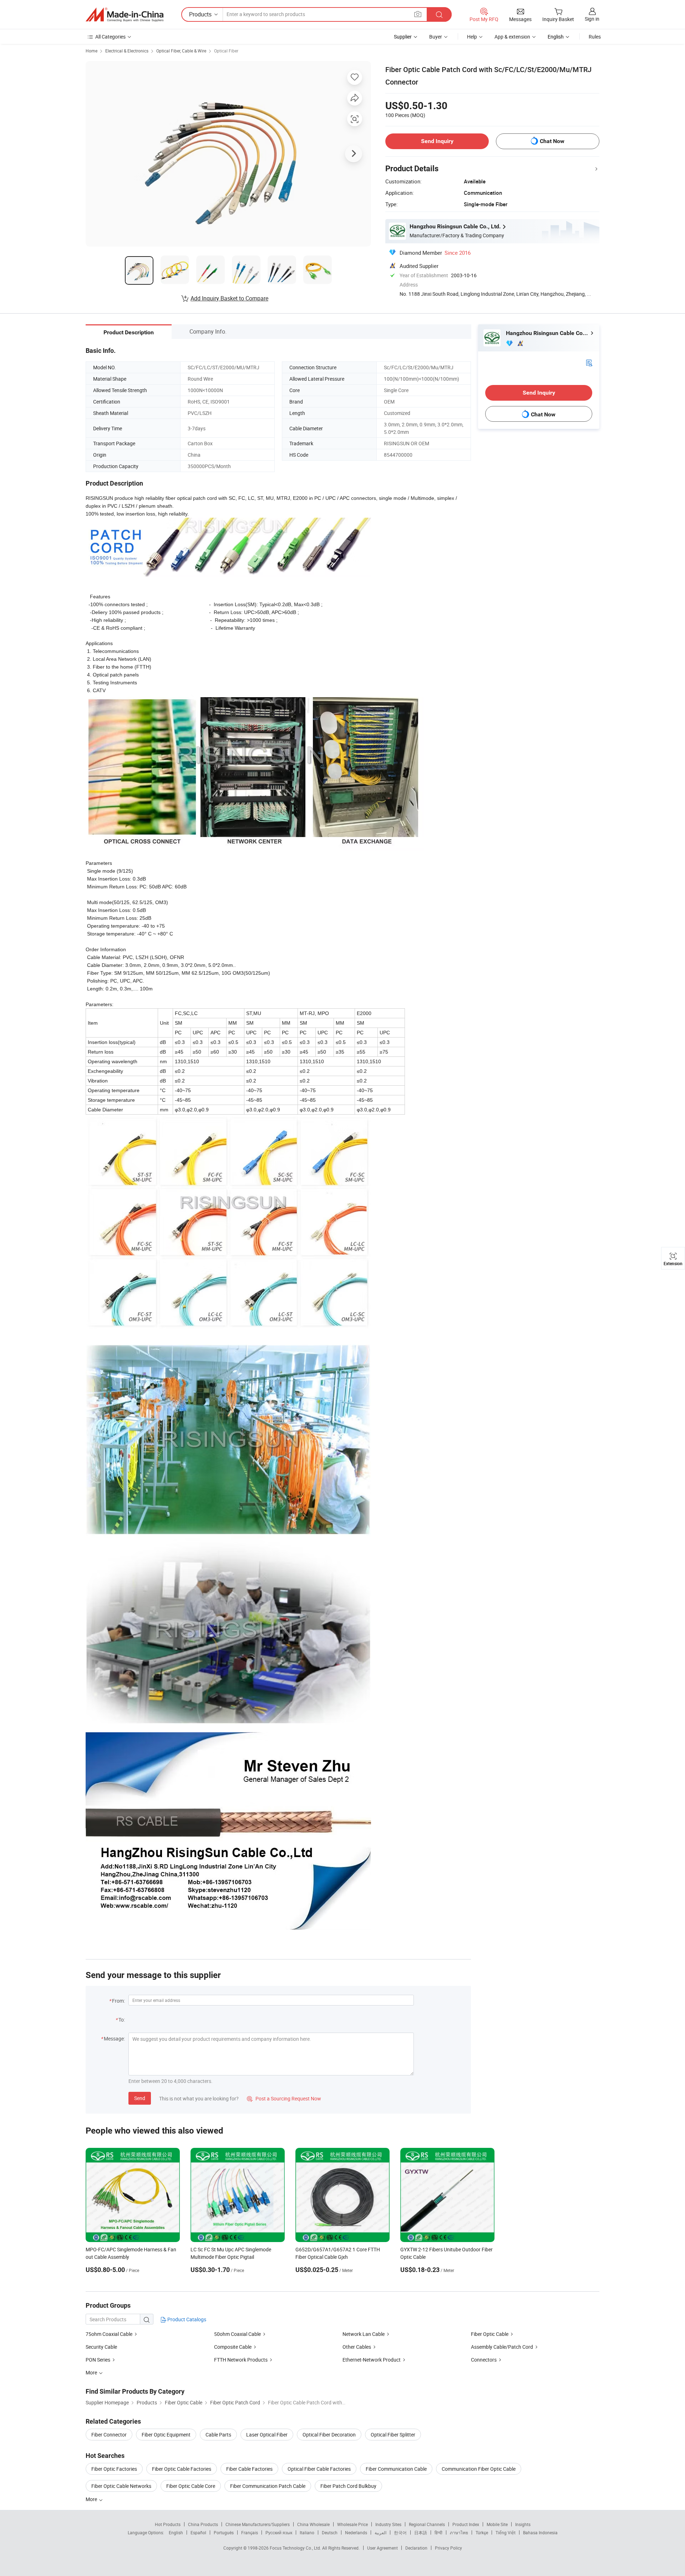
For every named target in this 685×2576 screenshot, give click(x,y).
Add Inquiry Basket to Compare (229, 298)
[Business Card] (589, 362)
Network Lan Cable (364, 2334)
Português (224, 2532)
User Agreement (382, 2548)
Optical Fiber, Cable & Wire (181, 51)
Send (140, 2098)
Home (92, 51)
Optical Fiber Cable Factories (319, 2469)
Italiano (307, 2532)
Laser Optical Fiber (267, 2435)
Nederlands (356, 2532)
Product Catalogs (186, 2319)
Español (198, 2532)
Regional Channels (427, 2524)
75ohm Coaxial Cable (109, 2334)
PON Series (98, 2360)
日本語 (421, 2532)
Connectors (484, 2360)
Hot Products (168, 2524)
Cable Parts (218, 2435)
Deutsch (330, 2532)
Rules (595, 37)
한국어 (400, 2532)
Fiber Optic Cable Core (191, 2486)
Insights (523, 2524)
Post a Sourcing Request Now (284, 2098)
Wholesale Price (352, 2524)
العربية (380, 2532)
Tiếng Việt (506, 2532)
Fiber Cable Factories (249, 2469)
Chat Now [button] (552, 141)
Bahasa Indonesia (540, 2532)
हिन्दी (438, 2532)
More (92, 2499)
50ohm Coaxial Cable (237, 2334)
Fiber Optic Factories (114, 2469)
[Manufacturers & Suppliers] (125, 15)
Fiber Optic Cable (490, 2334)
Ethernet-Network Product (372, 2360)
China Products (203, 2524)
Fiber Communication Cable (396, 2469)
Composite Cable (233, 2347)
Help (472, 37)
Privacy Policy (448, 2548)
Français (250, 2532)
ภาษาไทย (459, 2532)
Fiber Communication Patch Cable (268, 2486)
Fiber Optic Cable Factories (182, 2469)
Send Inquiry (437, 141)
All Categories (110, 37)
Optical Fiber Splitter (393, 2435)
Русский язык (279, 2532)
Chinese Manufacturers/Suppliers (258, 2524)
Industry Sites (388, 2524)
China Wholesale (313, 2524)
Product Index (466, 2524)
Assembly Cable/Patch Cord (502, 2347)
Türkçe (482, 2532)
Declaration (416, 2548)
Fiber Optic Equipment (166, 2435)
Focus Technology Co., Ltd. (296, 2548)
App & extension (512, 37)
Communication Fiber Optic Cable (479, 2469)
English (176, 2532)
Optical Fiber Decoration (329, 2435)
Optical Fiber (226, 51)
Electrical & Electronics (127, 51)
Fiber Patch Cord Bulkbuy (348, 2486)
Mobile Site (497, 2524)
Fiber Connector (109, 2435)
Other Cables (357, 2347)
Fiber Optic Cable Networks (121, 2486)
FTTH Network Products (241, 2360)
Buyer (436, 37)
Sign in (592, 19)
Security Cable (101, 2347)
